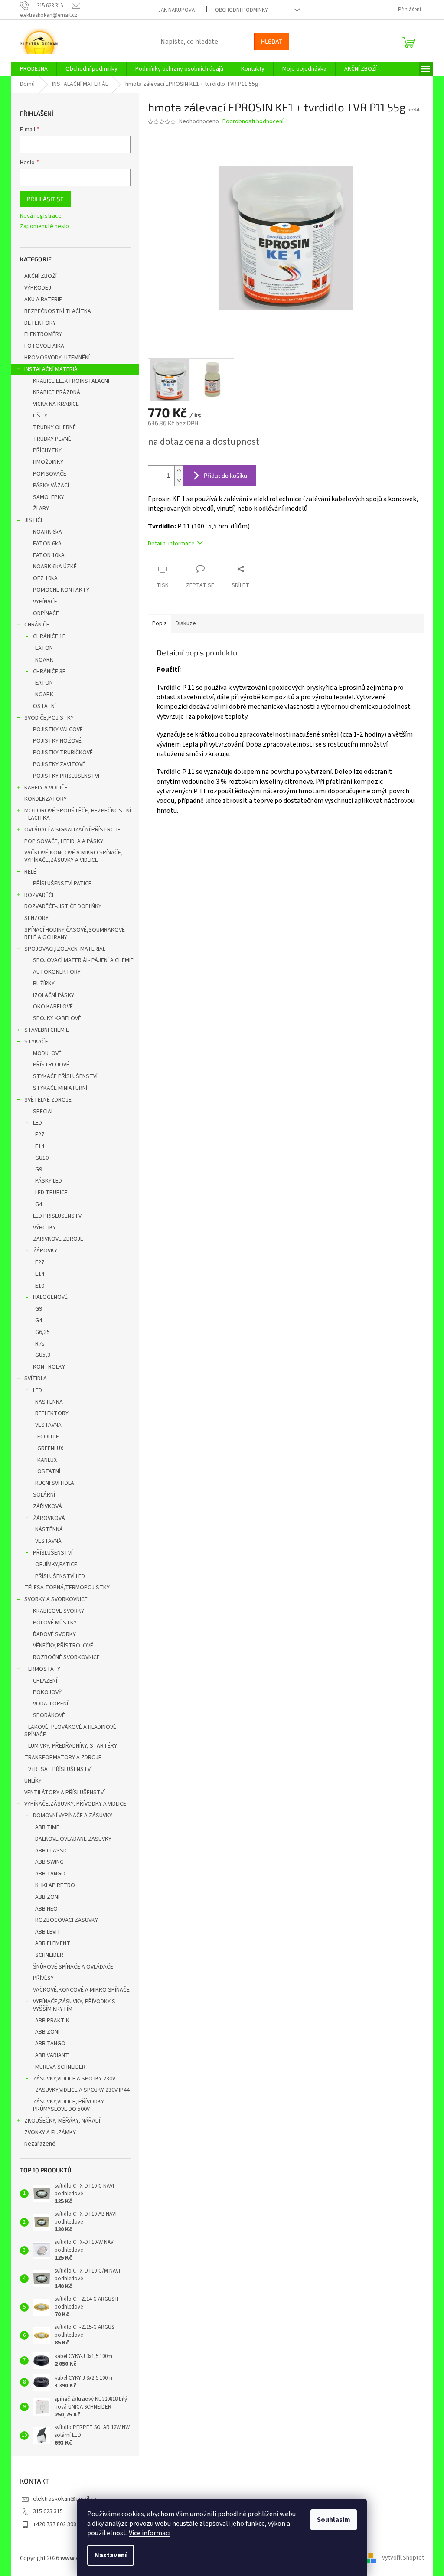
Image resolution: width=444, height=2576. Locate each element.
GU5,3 (43, 1355)
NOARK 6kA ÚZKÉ (55, 567)
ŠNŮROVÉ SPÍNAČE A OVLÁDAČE (73, 1967)
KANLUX (47, 1460)
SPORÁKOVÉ (49, 1715)
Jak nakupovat (178, 10)
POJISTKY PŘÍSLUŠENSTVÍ (66, 776)
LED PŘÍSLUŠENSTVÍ (58, 1216)
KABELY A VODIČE (46, 788)
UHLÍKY (33, 1781)
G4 (39, 1204)
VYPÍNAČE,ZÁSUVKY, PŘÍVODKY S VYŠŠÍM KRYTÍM (74, 2005)
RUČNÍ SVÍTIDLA (55, 1483)
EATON (44, 648)
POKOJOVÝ (47, 1692)
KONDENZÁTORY (46, 799)
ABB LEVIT (48, 1932)
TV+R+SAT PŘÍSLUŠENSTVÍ (58, 1769)
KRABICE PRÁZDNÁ (57, 392)
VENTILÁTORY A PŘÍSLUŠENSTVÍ (65, 1793)
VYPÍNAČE (45, 602)
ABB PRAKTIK (52, 2021)
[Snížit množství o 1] (179, 481)
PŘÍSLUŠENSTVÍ (53, 1553)
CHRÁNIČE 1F (49, 636)
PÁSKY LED (49, 1181)
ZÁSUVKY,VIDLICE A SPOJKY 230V (74, 2079)
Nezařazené (40, 2144)
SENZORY (36, 918)
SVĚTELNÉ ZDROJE (48, 1100)
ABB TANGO (50, 1874)
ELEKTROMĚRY (43, 334)
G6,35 (42, 1332)
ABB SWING (49, 1862)
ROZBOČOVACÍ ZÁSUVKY (67, 1920)
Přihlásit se (45, 199)
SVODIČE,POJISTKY (49, 718)
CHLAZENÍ (45, 1681)
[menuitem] (34, 69)
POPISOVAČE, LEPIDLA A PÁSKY (64, 841)
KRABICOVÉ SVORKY (59, 1611)
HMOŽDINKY (48, 462)
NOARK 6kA (47, 532)
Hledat (272, 41)
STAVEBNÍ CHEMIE (47, 1030)
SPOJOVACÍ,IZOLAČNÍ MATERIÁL (65, 949)
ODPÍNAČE (46, 613)
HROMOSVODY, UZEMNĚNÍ (57, 358)
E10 (40, 1286)
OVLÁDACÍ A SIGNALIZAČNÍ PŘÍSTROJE (72, 830)
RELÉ (30, 872)
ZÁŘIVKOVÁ (47, 1506)
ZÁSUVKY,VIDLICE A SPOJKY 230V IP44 (82, 2090)
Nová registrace (41, 216)
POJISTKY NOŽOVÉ (57, 741)
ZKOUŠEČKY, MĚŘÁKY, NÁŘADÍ (62, 2121)
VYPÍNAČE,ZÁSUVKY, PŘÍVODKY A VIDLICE (75, 1804)
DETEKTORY (40, 323)
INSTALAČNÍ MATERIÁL (52, 369)
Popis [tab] (160, 623)
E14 (40, 1146)
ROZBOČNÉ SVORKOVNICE (66, 1657)
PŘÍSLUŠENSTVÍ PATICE (62, 884)
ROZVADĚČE (40, 895)
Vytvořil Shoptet (403, 2558)
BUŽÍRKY (44, 984)
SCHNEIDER (49, 1955)
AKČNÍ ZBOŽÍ (41, 276)
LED (38, 1123)
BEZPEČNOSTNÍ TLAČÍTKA (58, 311)
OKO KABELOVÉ (53, 1007)
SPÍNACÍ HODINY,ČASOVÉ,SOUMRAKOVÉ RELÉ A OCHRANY (75, 934)
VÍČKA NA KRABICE (56, 404)
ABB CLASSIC (52, 1851)
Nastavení (111, 2555)
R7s (40, 1344)
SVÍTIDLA (36, 1379)
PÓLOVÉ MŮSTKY (55, 1623)
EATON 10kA (49, 555)
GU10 (42, 1158)
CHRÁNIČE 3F (49, 672)
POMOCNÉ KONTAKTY (61, 590)
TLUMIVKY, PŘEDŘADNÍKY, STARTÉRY (71, 1746)
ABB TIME (47, 1827)
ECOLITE (48, 1437)
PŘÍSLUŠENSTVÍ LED (60, 1576)
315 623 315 (48, 2511)
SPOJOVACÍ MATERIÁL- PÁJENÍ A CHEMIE (83, 960)
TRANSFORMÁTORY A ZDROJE (63, 1758)
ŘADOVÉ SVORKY (54, 1634)
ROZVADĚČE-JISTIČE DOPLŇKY (63, 906)
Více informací (150, 2533)
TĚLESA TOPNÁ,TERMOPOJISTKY (67, 1588)
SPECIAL (43, 1112)
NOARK (44, 660)
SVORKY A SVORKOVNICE (56, 1599)
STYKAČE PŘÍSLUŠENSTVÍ (65, 1076)
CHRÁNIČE (37, 625)
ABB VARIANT (52, 2055)
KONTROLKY (49, 1367)
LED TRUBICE (51, 1193)
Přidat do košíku (225, 475)
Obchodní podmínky (242, 10)
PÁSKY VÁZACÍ (51, 486)
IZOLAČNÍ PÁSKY (54, 995)
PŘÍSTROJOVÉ (51, 1065)
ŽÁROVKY (45, 1251)
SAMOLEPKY (49, 497)
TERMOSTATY (42, 1669)
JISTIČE (34, 520)
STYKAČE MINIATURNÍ (60, 1088)
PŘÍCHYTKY (47, 450)
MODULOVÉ (47, 1053)
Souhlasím (334, 2520)
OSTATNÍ (44, 706)
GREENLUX (50, 1448)
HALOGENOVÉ (50, 1297)
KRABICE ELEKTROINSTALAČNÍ (71, 381)
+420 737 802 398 (55, 2524)
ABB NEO (46, 1909)
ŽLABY (41, 509)
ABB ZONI (47, 1897)
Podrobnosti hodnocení (253, 122)
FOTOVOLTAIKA (44, 346)
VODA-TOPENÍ (51, 1704)
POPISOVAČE (50, 474)
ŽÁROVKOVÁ (49, 1518)
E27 (40, 1135)
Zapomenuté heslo (44, 227)
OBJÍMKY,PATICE (56, 1565)
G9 (39, 1170)
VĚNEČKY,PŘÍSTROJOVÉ (63, 1646)
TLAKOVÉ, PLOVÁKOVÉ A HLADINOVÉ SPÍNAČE (70, 1731)
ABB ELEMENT (53, 1943)
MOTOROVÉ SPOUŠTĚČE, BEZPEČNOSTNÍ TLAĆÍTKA (78, 814)
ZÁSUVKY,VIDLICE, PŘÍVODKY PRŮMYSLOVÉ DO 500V (69, 2105)
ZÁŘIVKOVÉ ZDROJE (58, 1239)
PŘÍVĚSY (43, 1978)
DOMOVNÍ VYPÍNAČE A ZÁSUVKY (73, 1816)
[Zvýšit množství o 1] (179, 471)
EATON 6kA (47, 544)
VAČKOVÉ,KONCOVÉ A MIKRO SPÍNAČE (81, 1990)
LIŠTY (40, 416)
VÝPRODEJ (38, 288)
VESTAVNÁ (48, 1425)
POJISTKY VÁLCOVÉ (58, 730)
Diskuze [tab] (186, 623)
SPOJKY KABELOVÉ (57, 1018)
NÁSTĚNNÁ (49, 1402)
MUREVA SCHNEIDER (60, 2067)
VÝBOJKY (44, 1228)
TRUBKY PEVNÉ (52, 439)
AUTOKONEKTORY (57, 972)
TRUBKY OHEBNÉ (54, 427)
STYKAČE (36, 1042)
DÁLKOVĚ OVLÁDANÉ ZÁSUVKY (73, 1839)
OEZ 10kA (45, 578)
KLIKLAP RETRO (55, 1885)
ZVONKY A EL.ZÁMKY (50, 2133)
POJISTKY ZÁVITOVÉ (59, 764)
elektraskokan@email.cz (65, 2499)
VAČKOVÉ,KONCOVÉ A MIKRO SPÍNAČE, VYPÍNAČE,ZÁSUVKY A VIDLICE (73, 856)
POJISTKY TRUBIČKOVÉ (63, 753)
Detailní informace (171, 544)
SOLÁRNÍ (44, 1495)
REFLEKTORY (52, 1413)
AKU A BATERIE (43, 300)
